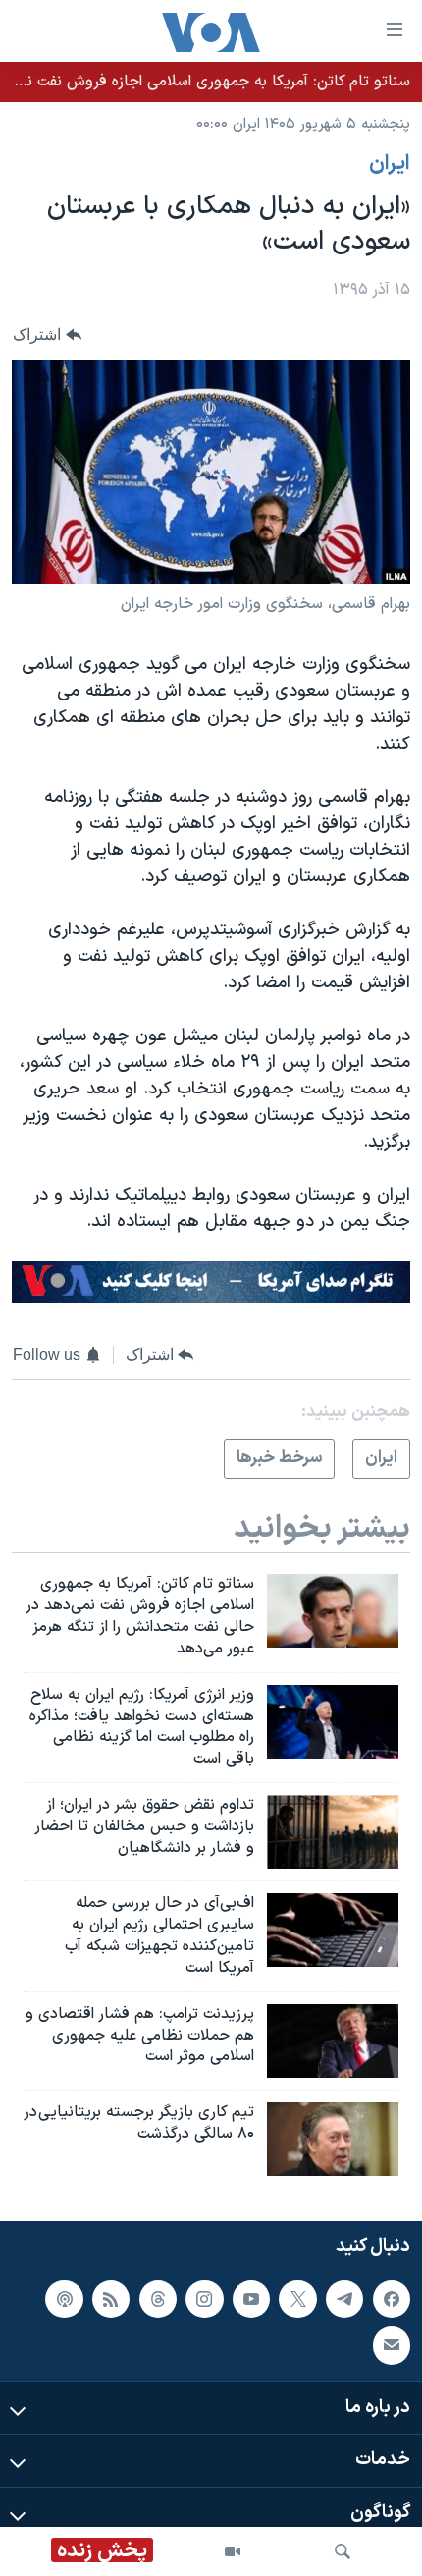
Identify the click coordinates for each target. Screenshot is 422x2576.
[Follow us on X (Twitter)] (297, 2299)
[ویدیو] (233, 2551)
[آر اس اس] (111, 2299)
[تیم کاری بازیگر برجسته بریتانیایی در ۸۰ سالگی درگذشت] (333, 2139)
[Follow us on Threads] (158, 2299)
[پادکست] (64, 2299)
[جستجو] (343, 2551)
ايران (390, 164)
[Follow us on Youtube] (251, 2299)
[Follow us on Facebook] (392, 2299)
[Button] (47, 335)
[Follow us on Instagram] (204, 2299)
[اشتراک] (392, 2345)
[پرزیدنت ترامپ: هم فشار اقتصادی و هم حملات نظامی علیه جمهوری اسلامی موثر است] (333, 2041)
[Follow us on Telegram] (344, 2299)
